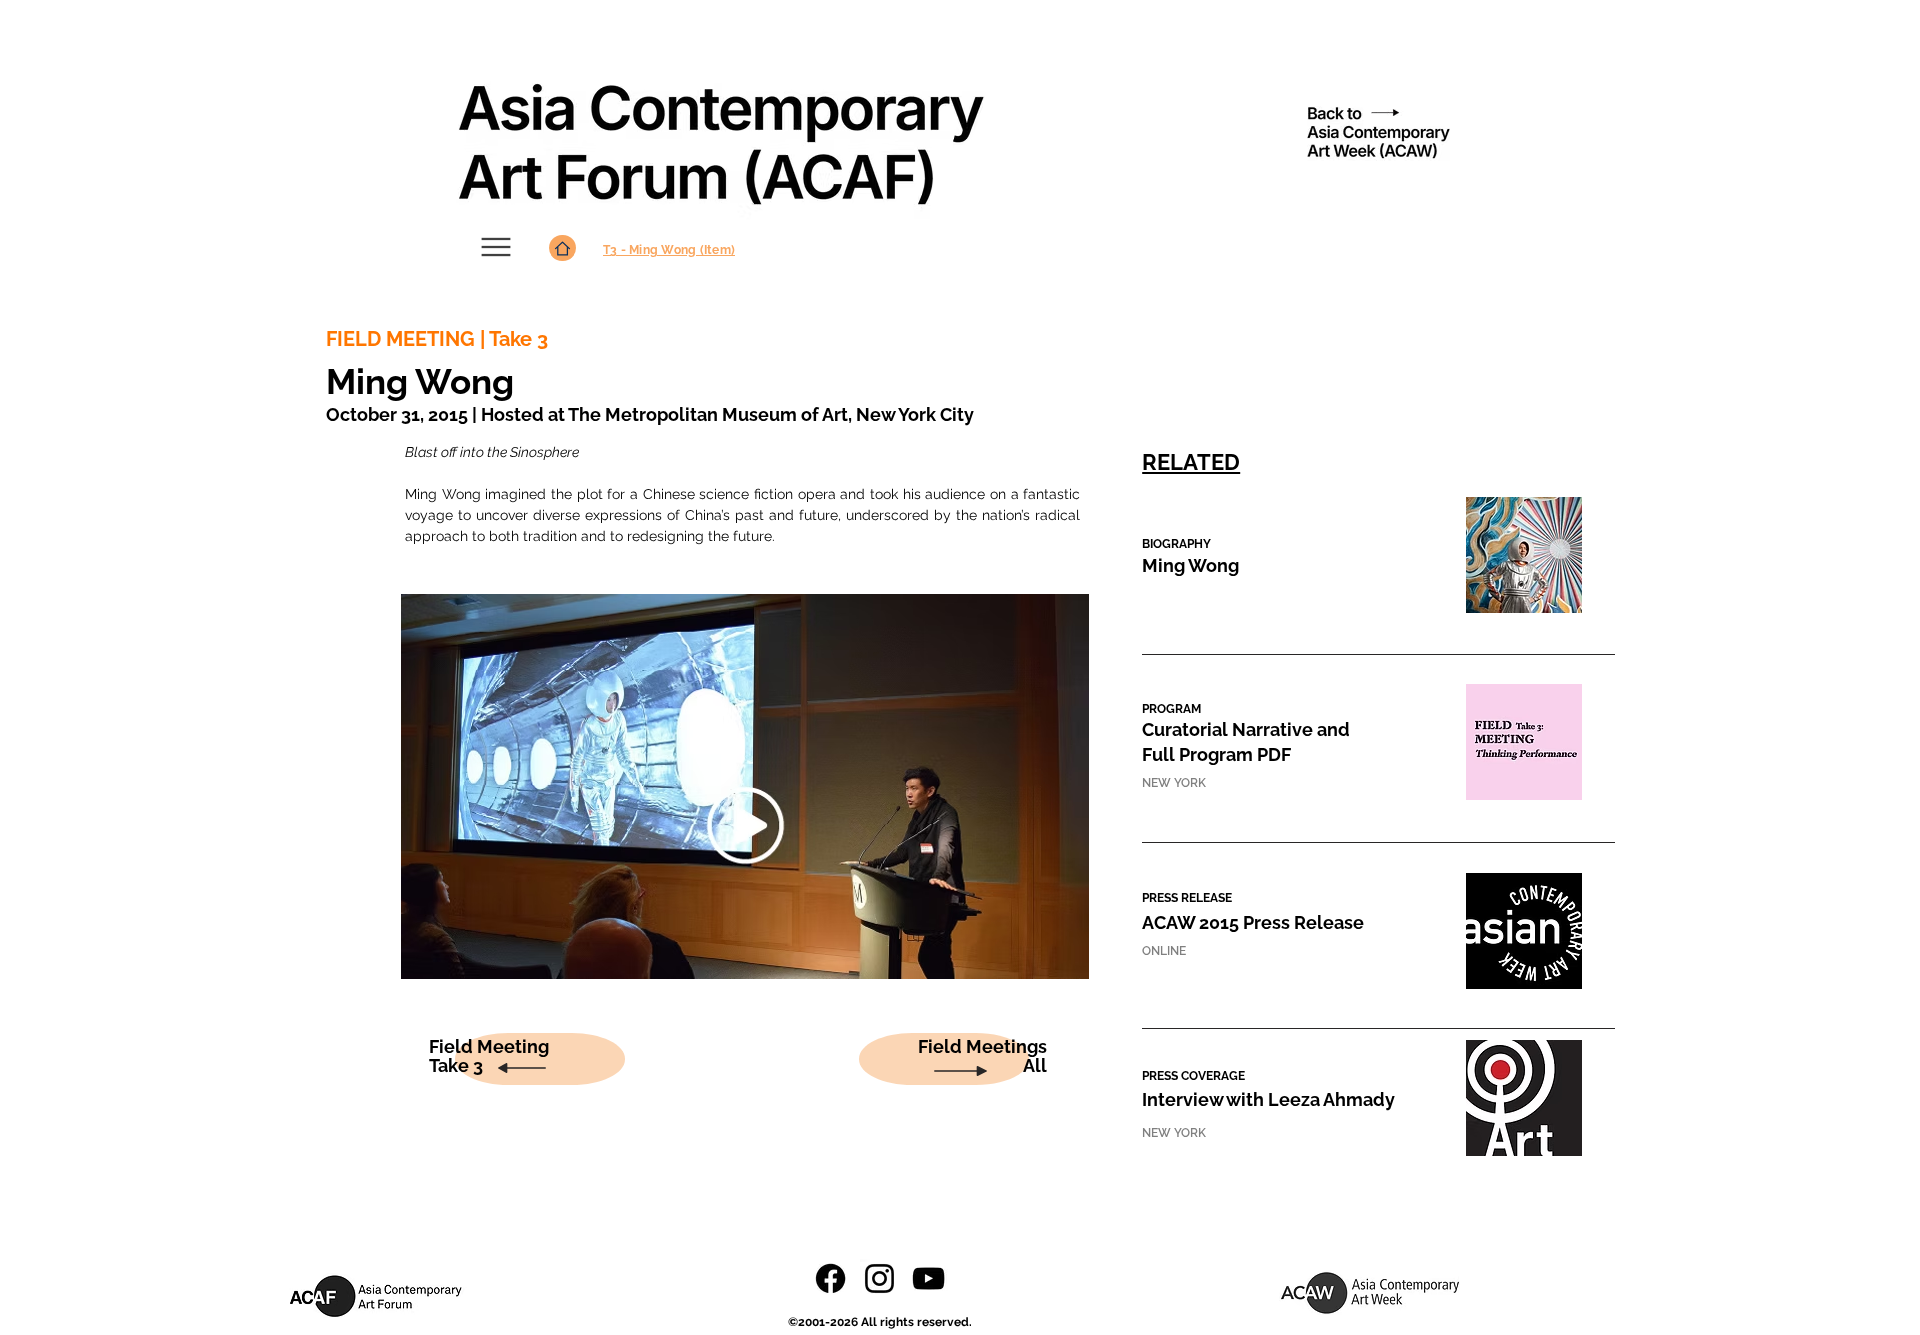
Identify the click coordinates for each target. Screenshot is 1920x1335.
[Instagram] (879, 1278)
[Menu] (495, 247)
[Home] (562, 248)
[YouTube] (928, 1278)
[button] (1190, 566)
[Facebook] (830, 1278)
